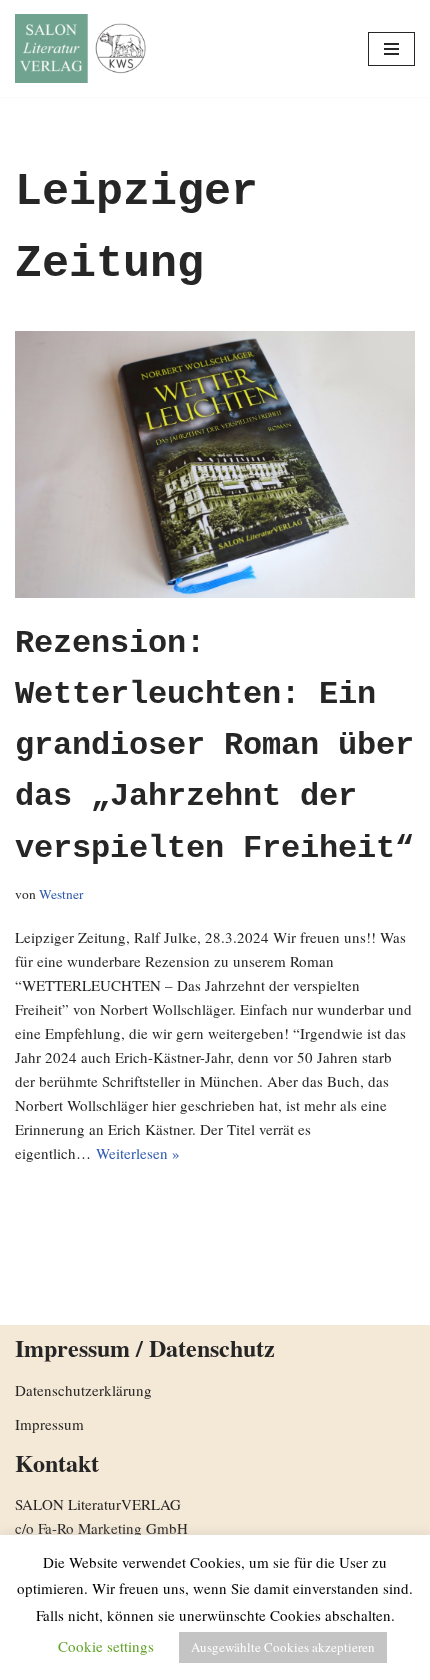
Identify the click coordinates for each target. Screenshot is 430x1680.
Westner (61, 894)
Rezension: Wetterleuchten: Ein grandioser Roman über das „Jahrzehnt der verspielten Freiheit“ (214, 746)
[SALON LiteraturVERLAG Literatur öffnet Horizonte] (85, 48)
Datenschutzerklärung (83, 1390)
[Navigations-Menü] (391, 49)
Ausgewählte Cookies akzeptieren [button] (283, 1647)
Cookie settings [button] (106, 1646)
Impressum (49, 1424)
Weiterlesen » (138, 1153)
